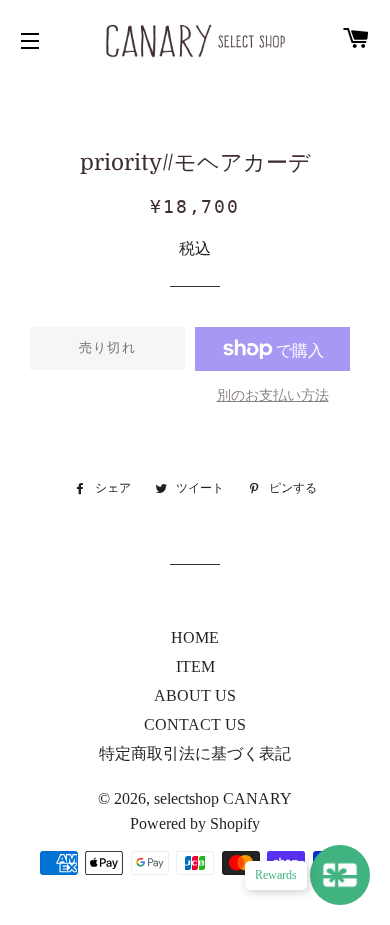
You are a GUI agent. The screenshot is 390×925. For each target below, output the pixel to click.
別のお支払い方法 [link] (273, 395)
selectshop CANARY (223, 798)
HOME (195, 637)
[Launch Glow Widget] (340, 875)
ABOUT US (195, 695)
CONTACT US (195, 724)
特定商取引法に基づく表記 (195, 753)
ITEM (195, 666)
